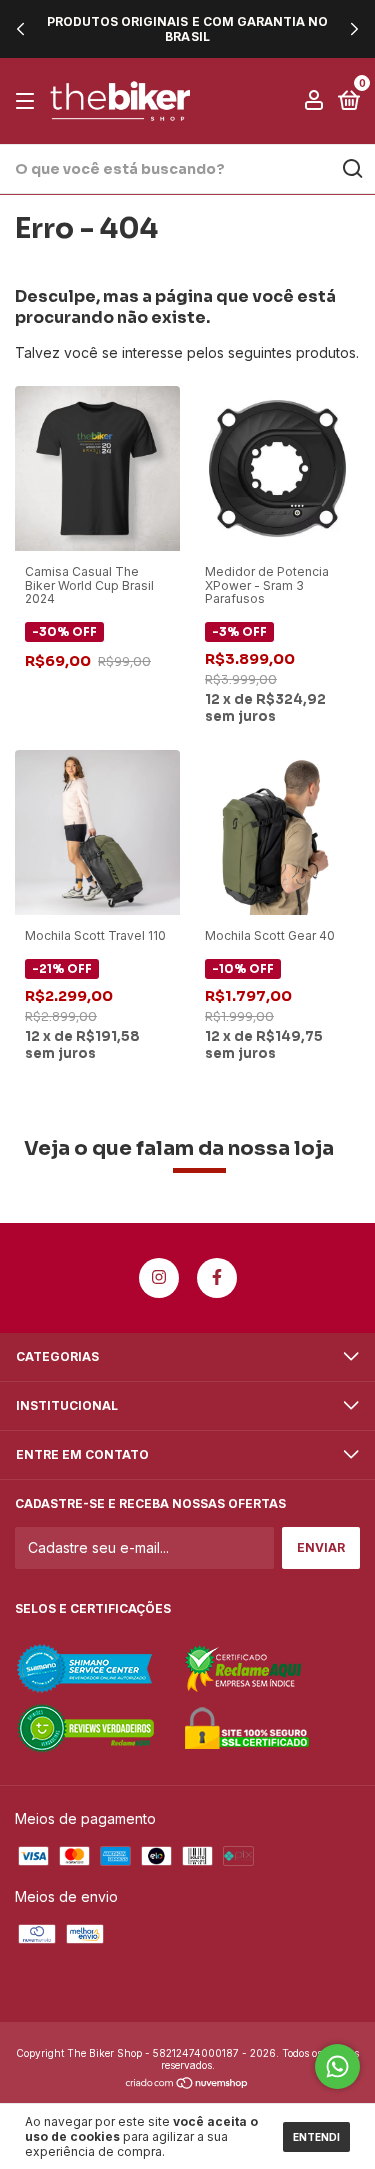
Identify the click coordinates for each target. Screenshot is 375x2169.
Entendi (316, 2137)
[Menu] (28, 101)
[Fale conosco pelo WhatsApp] (337, 2066)
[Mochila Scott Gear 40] (277, 830)
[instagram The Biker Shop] (159, 1278)
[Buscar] (351, 169)
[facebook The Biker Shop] (217, 1278)
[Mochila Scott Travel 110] (97, 830)
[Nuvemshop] (187, 2084)
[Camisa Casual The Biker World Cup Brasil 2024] (97, 466)
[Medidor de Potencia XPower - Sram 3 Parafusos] (277, 466)
